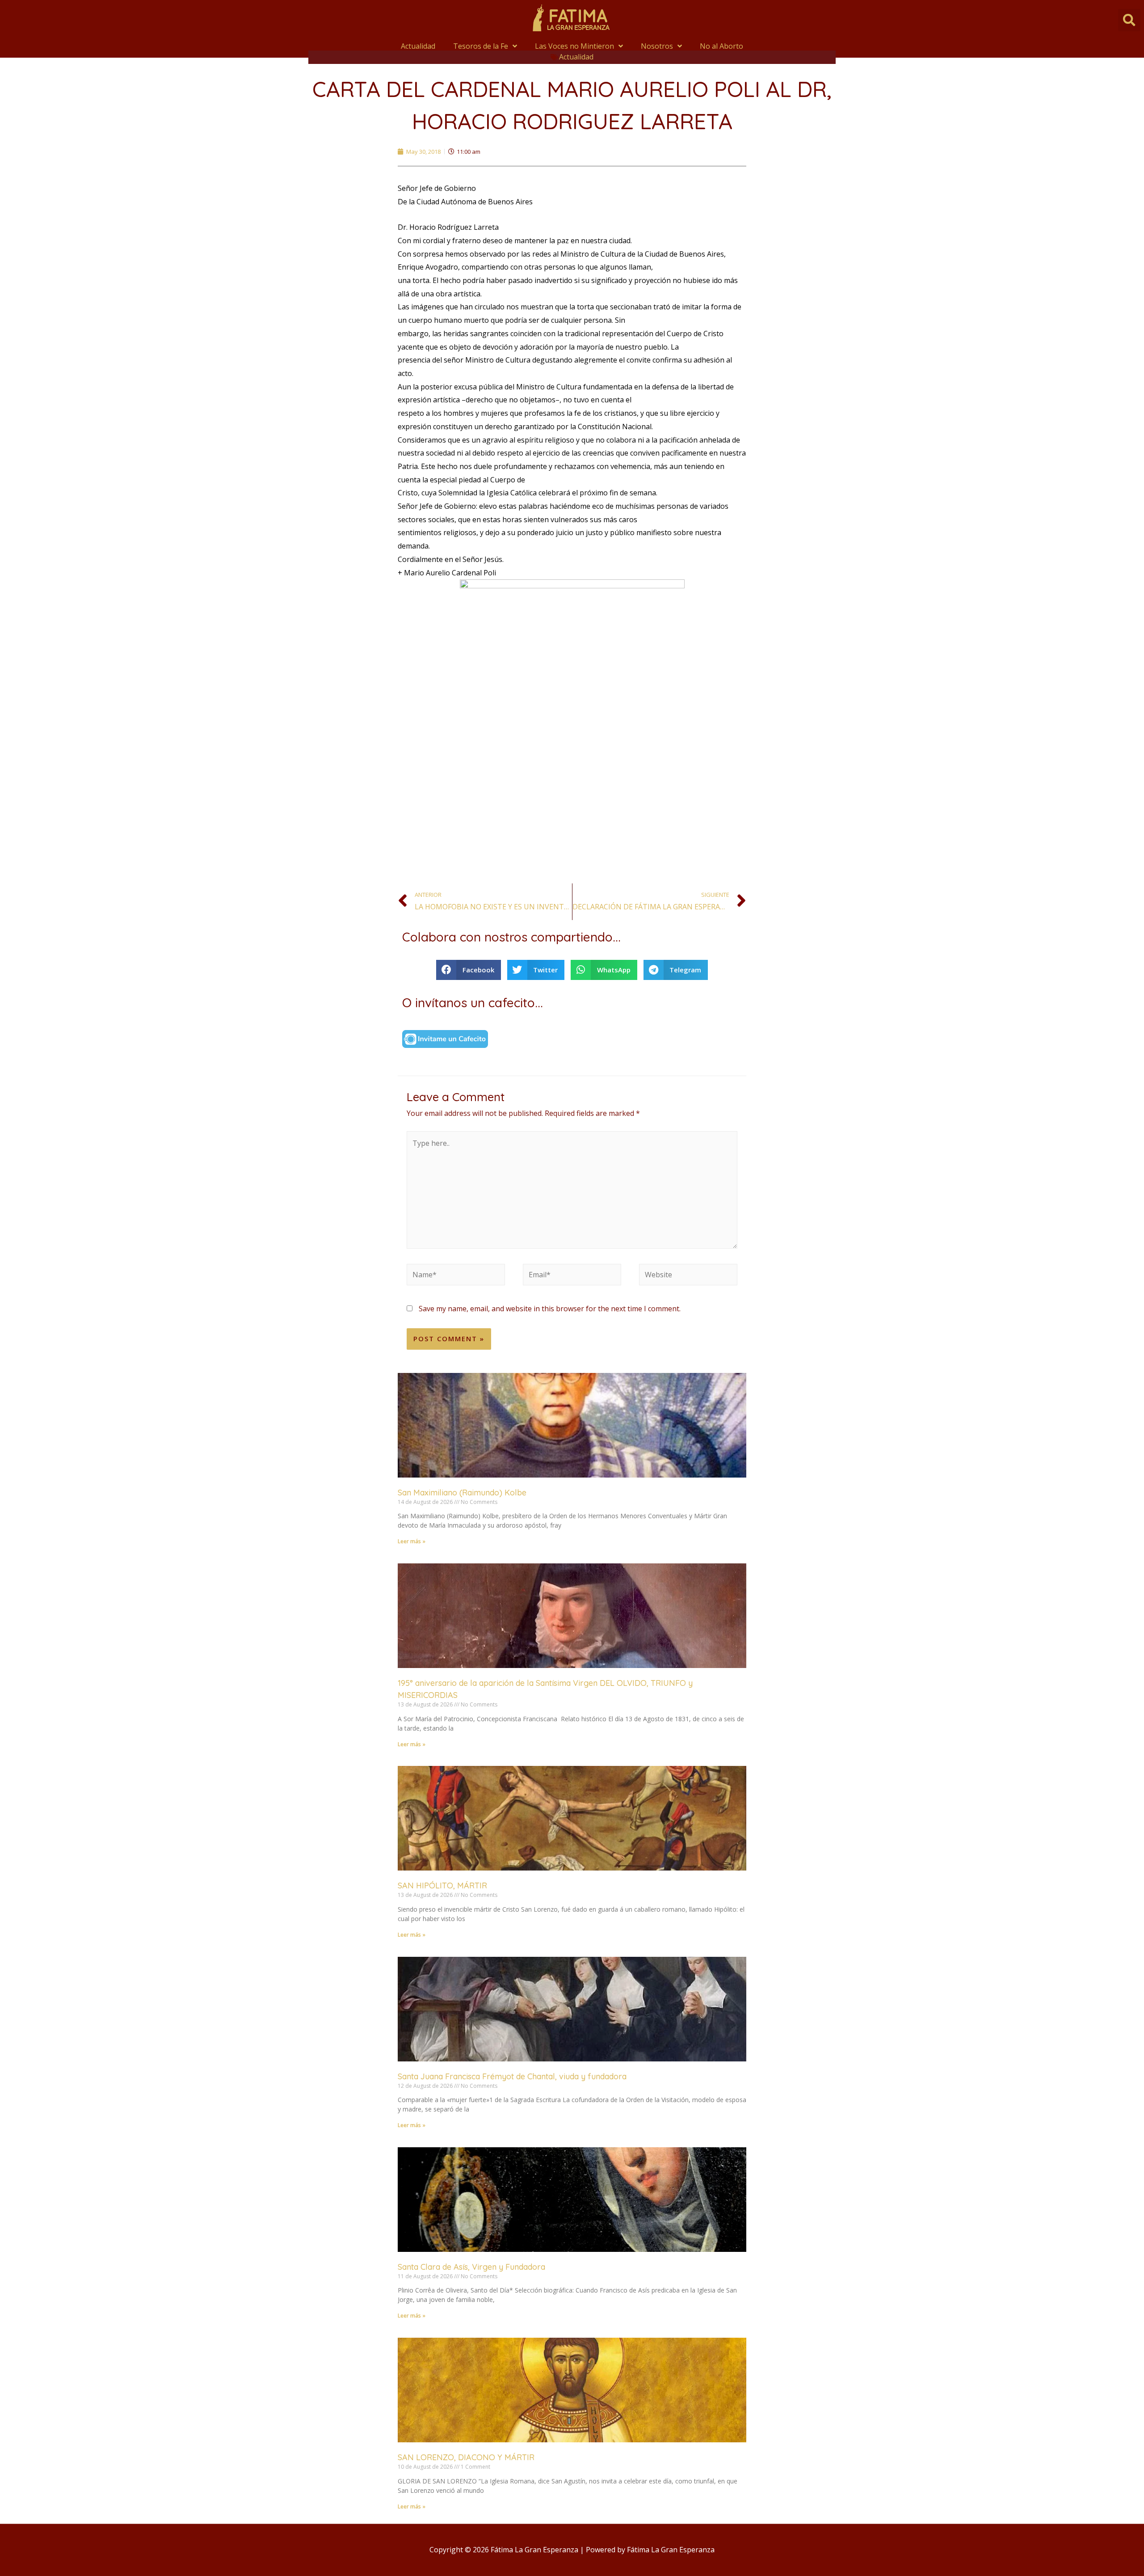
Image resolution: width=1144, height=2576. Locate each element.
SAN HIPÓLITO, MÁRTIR (442, 1886)
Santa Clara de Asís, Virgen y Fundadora (471, 2267)
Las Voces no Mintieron (574, 46)
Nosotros (657, 46)
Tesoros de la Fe (481, 46)
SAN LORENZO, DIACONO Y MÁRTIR (466, 2457)
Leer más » (412, 1541)
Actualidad (418, 46)
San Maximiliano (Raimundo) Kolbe (462, 1493)
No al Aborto (721, 46)
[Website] (688, 1276)
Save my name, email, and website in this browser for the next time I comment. (550, 1309)
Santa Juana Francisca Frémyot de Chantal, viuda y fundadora (512, 2076)
